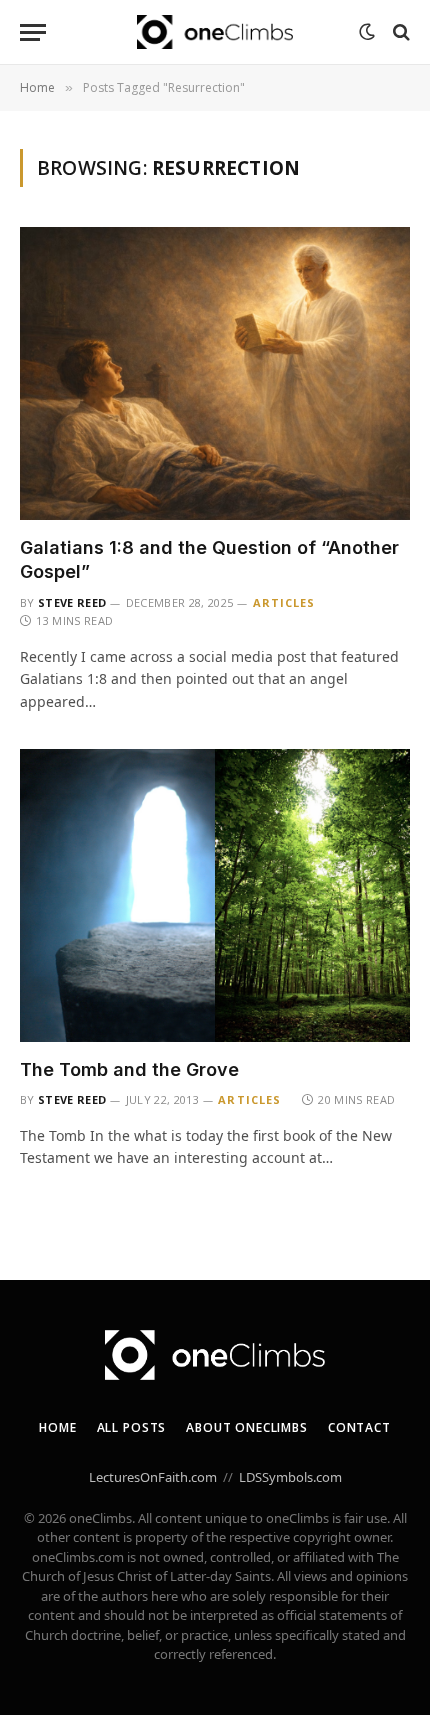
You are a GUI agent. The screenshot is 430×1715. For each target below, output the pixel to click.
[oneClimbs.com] (214, 32)
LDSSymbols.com (290, 1477)
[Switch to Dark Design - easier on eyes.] (367, 32)
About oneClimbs (247, 1427)
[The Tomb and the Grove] (215, 895)
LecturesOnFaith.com (153, 1477)
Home (57, 1427)
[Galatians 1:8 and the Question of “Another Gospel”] (215, 373)
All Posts (132, 1427)
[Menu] (33, 32)
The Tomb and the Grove (129, 1069)
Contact (359, 1427)
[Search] (399, 32)
